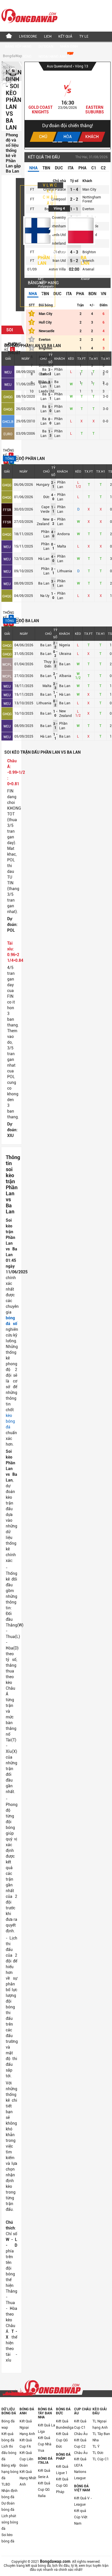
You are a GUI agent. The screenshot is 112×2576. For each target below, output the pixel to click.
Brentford (46, 365)
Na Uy (45, 596)
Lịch (48, 36)
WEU (8, 372)
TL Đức (98, 2453)
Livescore (28, 36)
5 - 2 (74, 261)
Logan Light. (40, 107)
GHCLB (8, 422)
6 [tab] (81, 142)
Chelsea (45, 374)
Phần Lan (44, 260)
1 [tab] (55, 142)
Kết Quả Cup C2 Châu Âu (81, 2447)
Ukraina (65, 654)
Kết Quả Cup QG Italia (44, 2490)
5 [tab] (75, 142)
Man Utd (59, 261)
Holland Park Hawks (95, 110)
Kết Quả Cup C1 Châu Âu (81, 2428)
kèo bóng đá (10, 1421)
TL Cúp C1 (101, 2459)
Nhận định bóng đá (9, 2494)
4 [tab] (70, 142)
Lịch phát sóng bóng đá (10, 2522)
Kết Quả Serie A (44, 2474)
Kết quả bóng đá (8, 2437)
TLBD (6, 2484)
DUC (59, 168)
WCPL (7, 665)
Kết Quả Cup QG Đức (62, 2440)
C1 (94, 168)
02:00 (74, 269)
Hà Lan (44, 559)
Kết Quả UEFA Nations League (80, 2469)
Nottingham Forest (92, 199)
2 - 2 (74, 199)
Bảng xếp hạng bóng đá (10, 2472)
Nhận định (69, 47)
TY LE (84, 36)
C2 (103, 168)
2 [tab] (60, 142)
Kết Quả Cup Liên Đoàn (26, 2459)
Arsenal (88, 269)
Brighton (89, 252)
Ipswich (45, 383)
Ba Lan (85, 260)
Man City (89, 189)
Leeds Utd (47, 391)
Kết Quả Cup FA (26, 2443)
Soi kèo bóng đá (8, 2538)
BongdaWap (12, 56)
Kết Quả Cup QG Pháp (62, 2486)
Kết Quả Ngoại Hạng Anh (27, 2428)
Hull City (45, 322)
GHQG (8, 397)
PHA (82, 168)
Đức (46, 497)
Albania (65, 676)
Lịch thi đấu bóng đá (9, 2453)
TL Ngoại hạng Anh (100, 2424)
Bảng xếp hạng (18, 47)
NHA (33, 168)
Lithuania (65, 571)
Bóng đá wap (8, 2424)
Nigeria (65, 645)
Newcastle (47, 331)
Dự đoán (46, 47)
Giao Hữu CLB (60, 66)
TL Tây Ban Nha (101, 2437)
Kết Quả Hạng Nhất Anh (28, 2478)
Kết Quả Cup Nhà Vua (45, 2444)
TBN (46, 168)
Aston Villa (57, 269)
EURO (8, 434)
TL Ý (96, 2447)
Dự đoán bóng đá (8, 2507)
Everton (88, 209)
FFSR (7, 510)
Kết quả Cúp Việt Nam (81, 2517)
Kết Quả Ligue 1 (62, 2470)
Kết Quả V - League (83, 2501)
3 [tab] (65, 142)
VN (104, 294)
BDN (92, 294)
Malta (62, 546)
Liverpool (59, 199)
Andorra (63, 534)
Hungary (43, 485)
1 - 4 (74, 189)
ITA (71, 168)
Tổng (9, 459)
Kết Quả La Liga (47, 2428)
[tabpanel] (67, 105)
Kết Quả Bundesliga (65, 2424)
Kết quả (65, 36)
